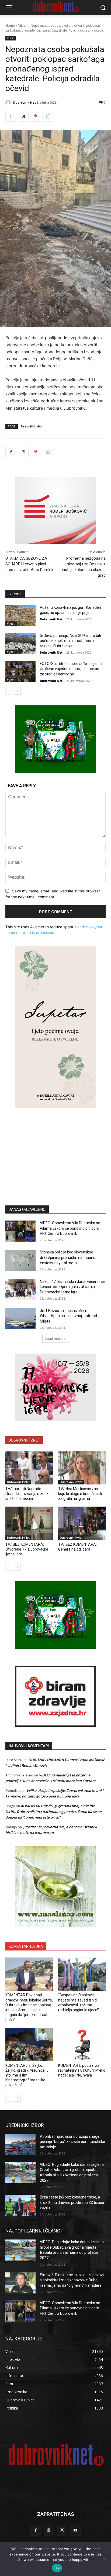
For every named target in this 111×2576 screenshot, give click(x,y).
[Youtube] (75, 2530)
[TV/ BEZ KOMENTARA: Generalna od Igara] (82, 1523)
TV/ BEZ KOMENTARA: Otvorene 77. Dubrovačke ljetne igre (27, 1549)
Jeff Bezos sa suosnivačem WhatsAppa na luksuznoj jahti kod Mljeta (68, 1316)
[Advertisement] (55, 1148)
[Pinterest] (36, 116)
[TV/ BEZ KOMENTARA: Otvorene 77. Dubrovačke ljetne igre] (29, 1523)
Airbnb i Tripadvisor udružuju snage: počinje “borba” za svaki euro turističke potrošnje (72, 2142)
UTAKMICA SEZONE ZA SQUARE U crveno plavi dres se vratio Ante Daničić (29, 564)
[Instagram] (49, 2530)
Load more (54, 1339)
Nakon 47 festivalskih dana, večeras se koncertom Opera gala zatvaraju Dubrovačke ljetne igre (73, 1287)
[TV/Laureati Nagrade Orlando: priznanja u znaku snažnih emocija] (29, 1468)
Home (10, 26)
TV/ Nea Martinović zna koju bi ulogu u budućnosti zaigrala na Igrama (80, 1494)
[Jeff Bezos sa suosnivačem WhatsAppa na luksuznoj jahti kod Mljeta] (20, 1319)
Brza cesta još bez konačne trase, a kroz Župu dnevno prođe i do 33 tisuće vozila (72, 2202)
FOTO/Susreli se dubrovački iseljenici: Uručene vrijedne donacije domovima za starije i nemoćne (71, 669)
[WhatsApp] (48, 116)
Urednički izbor (32, 426)
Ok (57, 2568)
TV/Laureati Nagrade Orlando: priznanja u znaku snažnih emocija (28, 1494)
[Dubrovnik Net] (9, 103)
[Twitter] (23, 116)
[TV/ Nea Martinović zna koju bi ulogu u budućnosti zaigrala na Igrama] (82, 1468)
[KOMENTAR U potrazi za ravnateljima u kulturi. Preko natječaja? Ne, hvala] (82, 2045)
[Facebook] (11, 116)
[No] (104, 2559)
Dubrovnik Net (25, 102)
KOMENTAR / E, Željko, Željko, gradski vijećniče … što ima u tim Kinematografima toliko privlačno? (27, 2075)
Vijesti (23, 26)
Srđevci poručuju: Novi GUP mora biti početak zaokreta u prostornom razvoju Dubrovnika (70, 641)
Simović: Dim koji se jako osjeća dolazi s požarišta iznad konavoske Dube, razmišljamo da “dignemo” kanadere (72, 2280)
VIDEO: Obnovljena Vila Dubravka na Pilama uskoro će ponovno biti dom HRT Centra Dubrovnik (70, 1228)
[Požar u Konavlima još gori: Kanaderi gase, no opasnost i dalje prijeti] (20, 616)
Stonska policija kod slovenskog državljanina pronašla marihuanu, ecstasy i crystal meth (68, 1257)
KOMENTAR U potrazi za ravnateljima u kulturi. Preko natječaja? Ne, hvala (82, 2070)
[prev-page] (9, 691)
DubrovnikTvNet (18, 1482)
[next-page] (17, 691)
